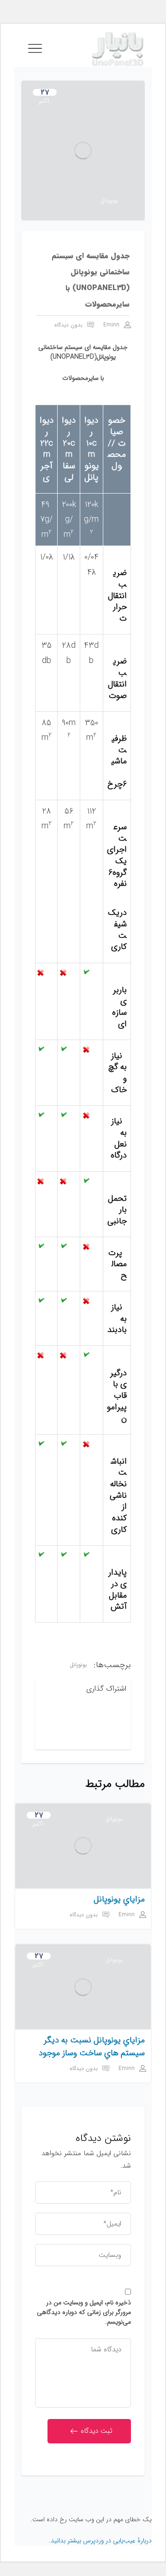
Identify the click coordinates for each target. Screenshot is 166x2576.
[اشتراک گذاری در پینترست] (71, 1735)
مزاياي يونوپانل (119, 1899)
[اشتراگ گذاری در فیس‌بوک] (116, 1715)
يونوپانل (109, 201)
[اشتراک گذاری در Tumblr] (116, 1735)
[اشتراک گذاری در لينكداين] (71, 1715)
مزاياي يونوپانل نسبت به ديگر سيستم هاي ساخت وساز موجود (92, 2047)
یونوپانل (78, 1665)
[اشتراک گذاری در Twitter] (94, 1715)
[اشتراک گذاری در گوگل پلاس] (94, 1735)
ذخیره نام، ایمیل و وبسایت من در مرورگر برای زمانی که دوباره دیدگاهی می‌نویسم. (84, 2312)
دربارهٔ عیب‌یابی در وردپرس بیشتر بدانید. (100, 2541)
